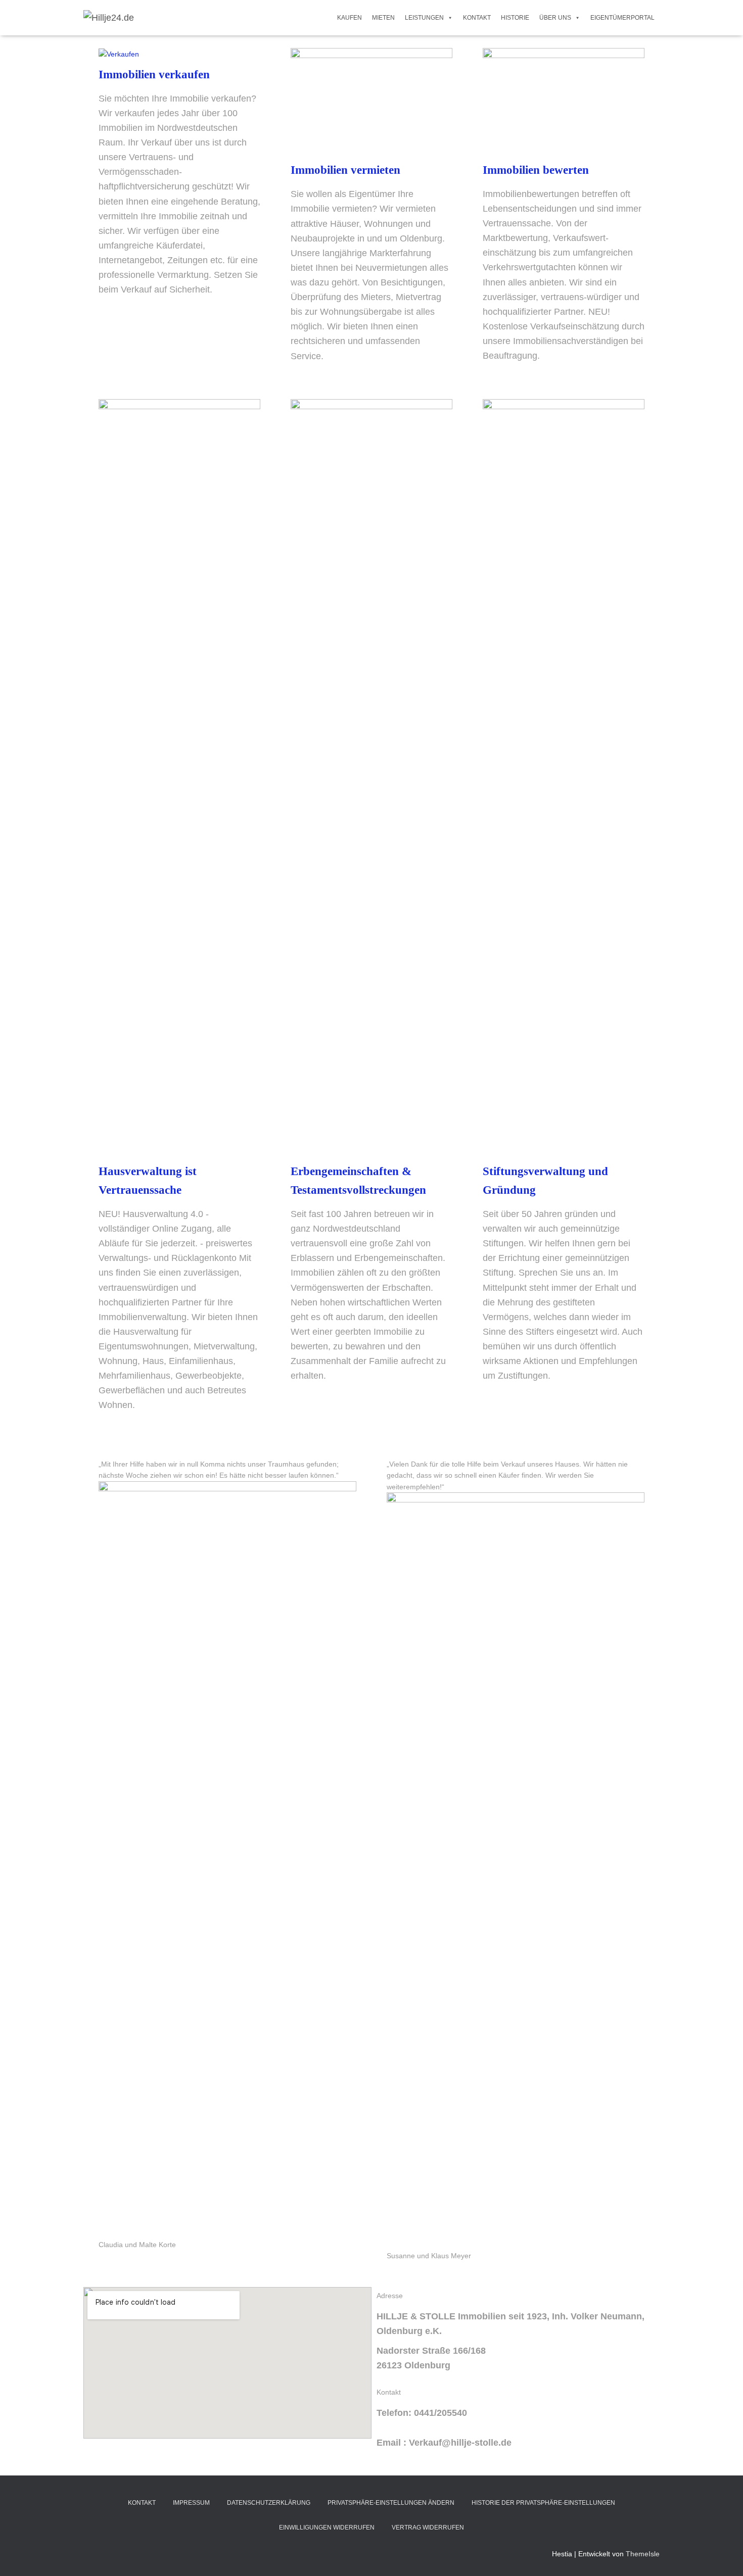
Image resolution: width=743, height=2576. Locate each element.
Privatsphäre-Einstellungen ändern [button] (391, 2503)
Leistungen (424, 18)
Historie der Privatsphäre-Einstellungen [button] (543, 2503)
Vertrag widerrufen (428, 2528)
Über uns (555, 18)
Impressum (191, 2503)
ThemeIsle (643, 2554)
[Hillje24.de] (109, 18)
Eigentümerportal (622, 18)
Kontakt (477, 18)
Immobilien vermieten (345, 170)
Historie (515, 18)
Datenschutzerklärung (269, 2503)
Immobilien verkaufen (154, 75)
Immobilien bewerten (536, 170)
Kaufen (350, 18)
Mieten (383, 18)
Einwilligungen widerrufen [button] (327, 2528)
